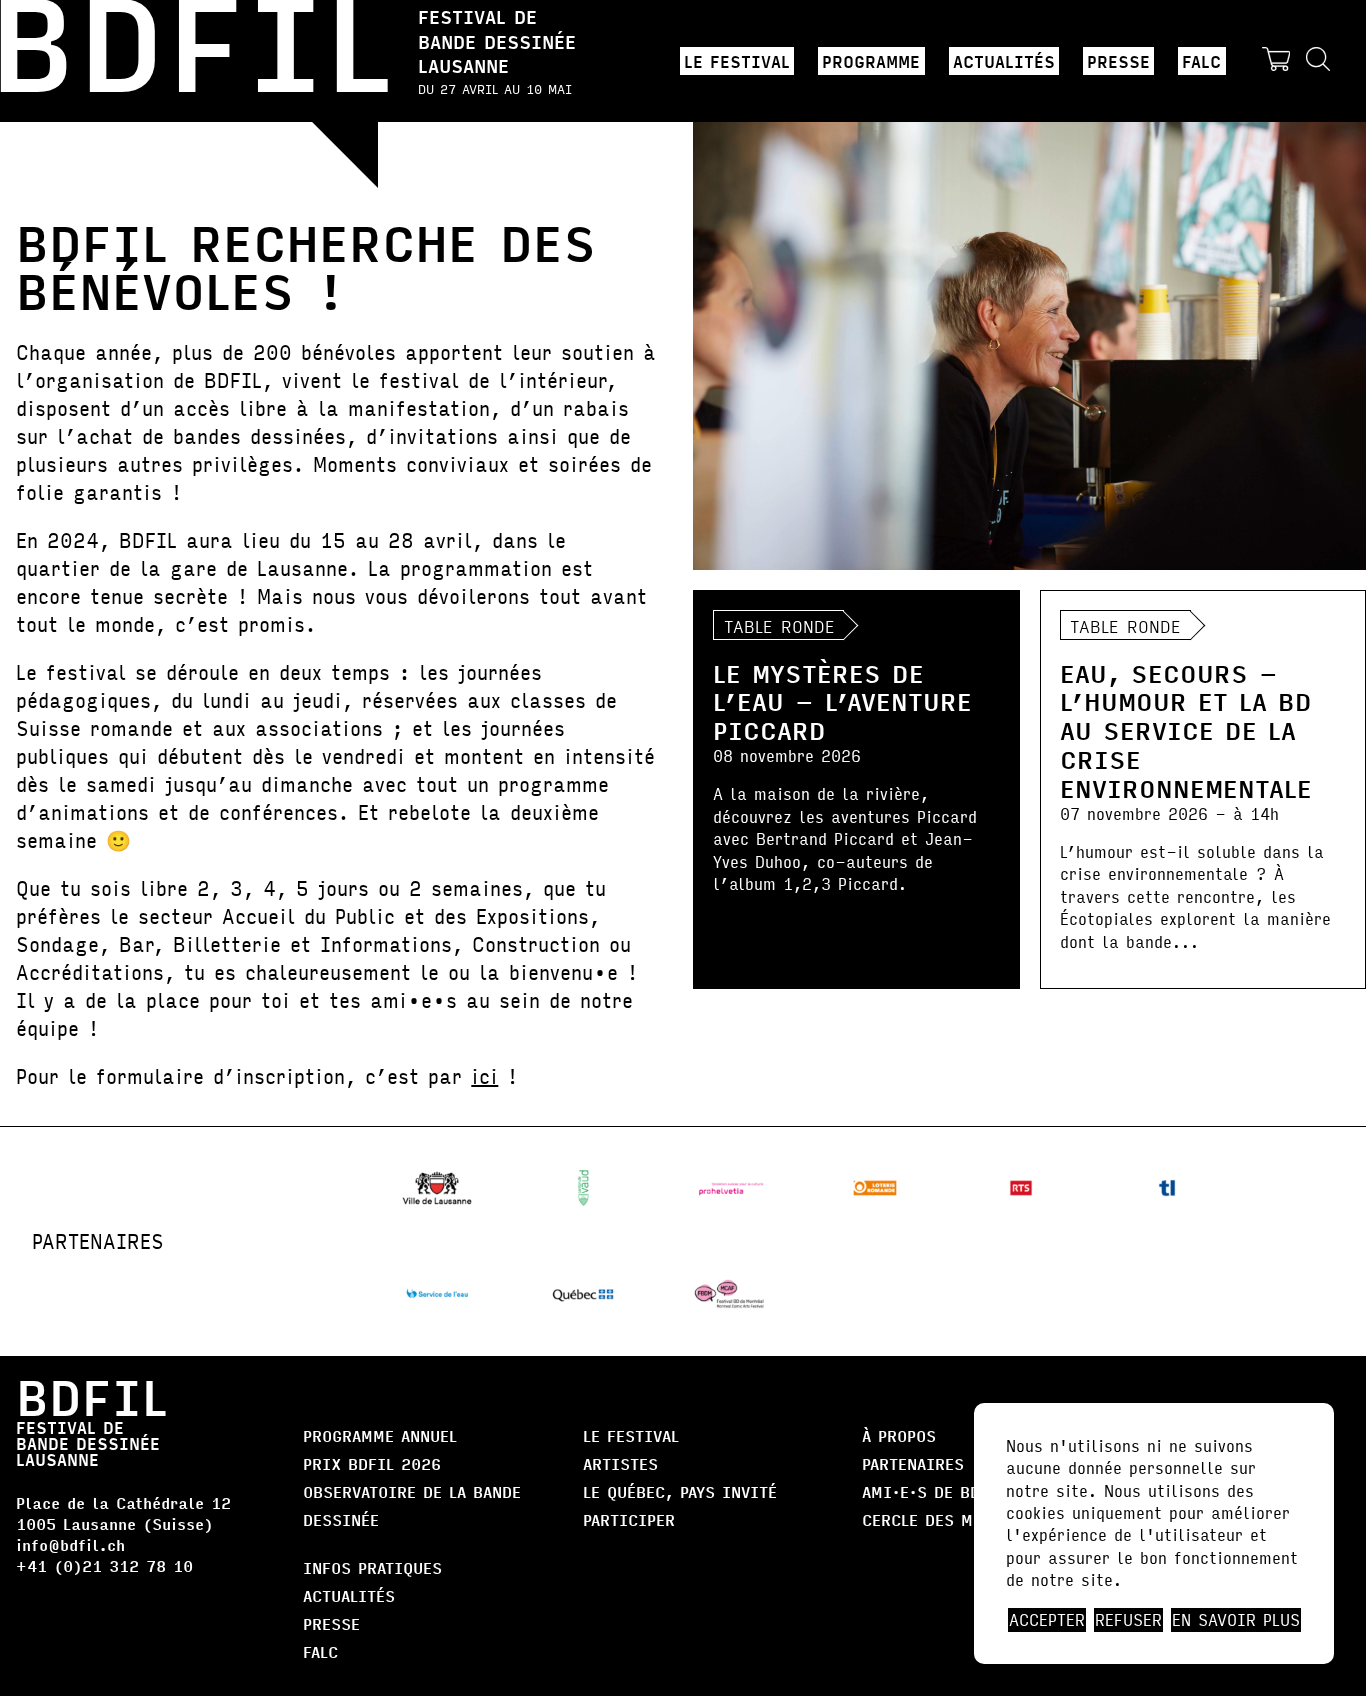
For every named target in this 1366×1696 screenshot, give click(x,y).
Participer (629, 1519)
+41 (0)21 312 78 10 (104, 1565)
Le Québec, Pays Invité (680, 1491)
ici (484, 1075)
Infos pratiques (372, 1567)
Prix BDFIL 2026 (372, 1463)
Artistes (620, 1463)
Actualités (1004, 61)
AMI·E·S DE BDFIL (934, 1491)
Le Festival (737, 61)
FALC (1201, 61)
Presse (1118, 61)
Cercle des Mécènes (946, 1519)
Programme (871, 61)
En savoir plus (1236, 1620)
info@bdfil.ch (70, 1544)
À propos (899, 1435)
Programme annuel (380, 1435)
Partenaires (913, 1463)
